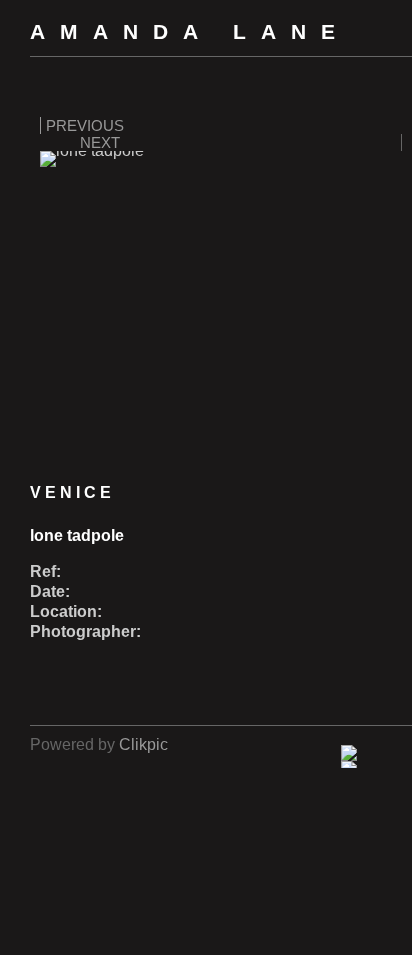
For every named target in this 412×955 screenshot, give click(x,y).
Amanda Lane (190, 31)
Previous (85, 125)
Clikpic (143, 744)
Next (100, 142)
